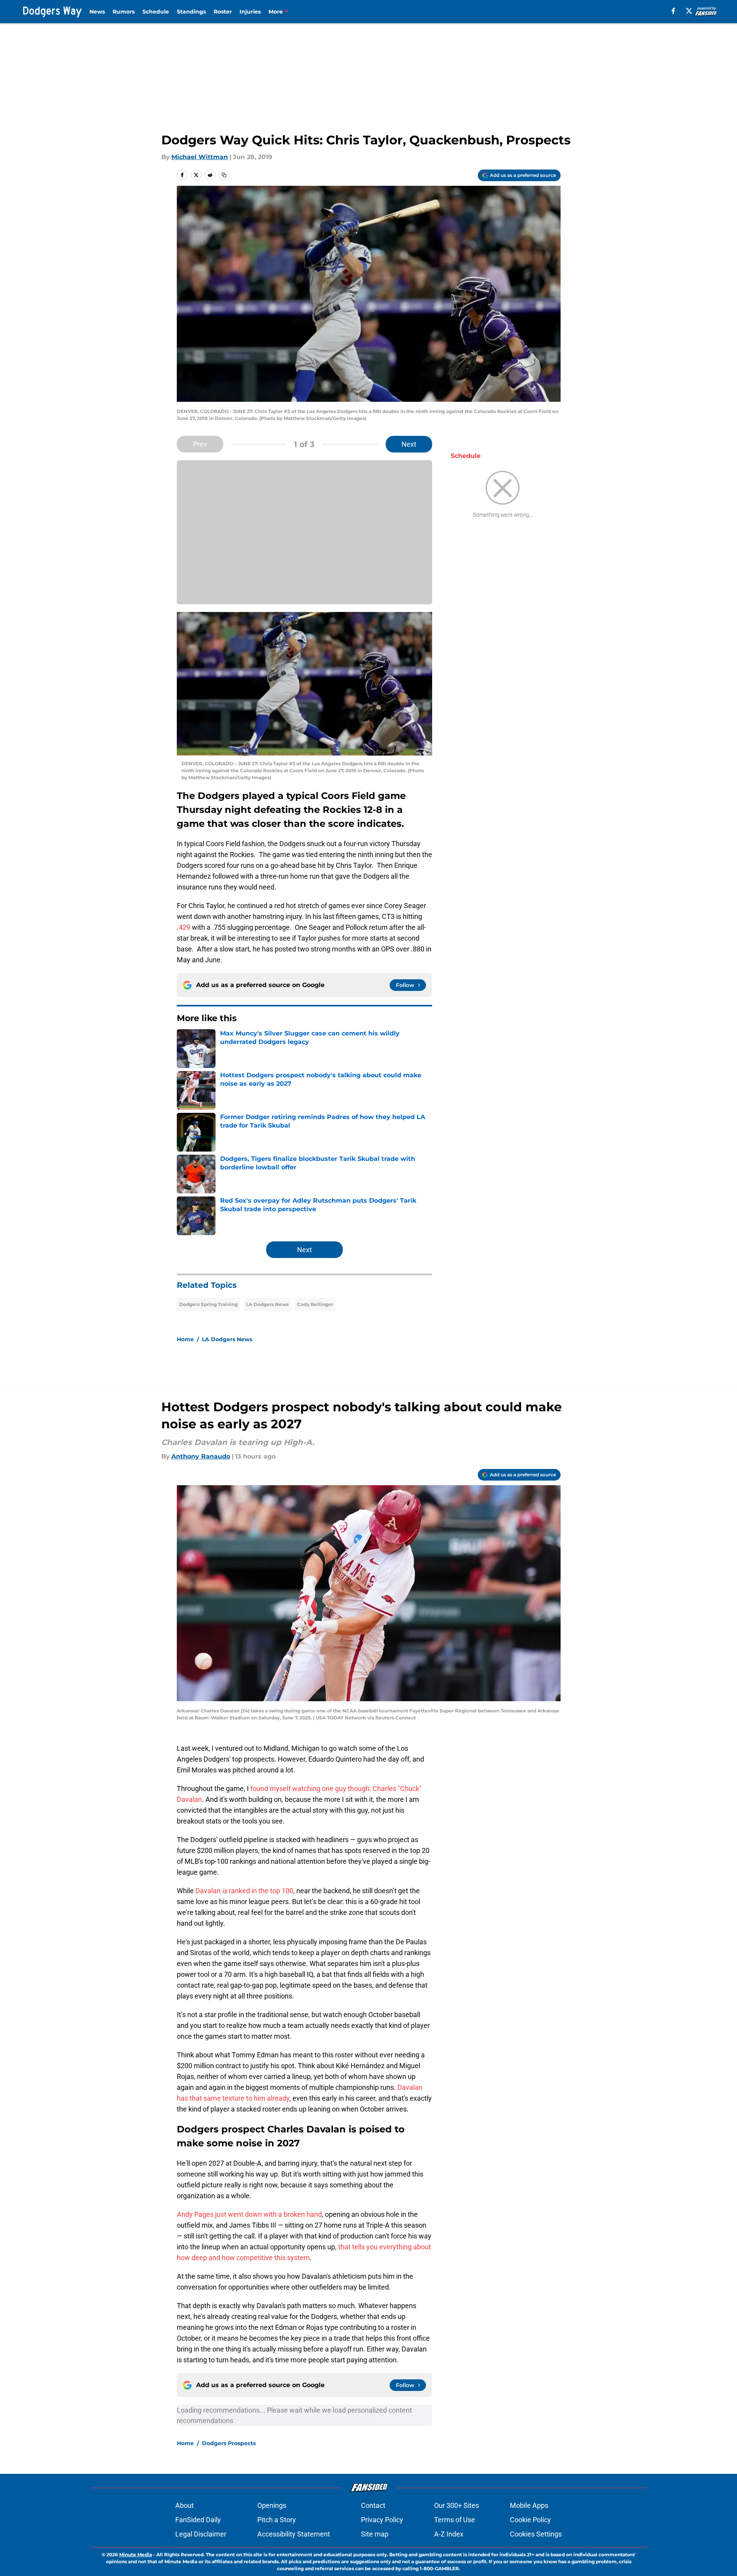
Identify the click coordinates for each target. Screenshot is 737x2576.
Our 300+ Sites (457, 2505)
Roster (223, 12)
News (97, 12)
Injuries (250, 12)
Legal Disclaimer (201, 2534)
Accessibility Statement (294, 2534)
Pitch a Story (277, 2520)
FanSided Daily (198, 2520)
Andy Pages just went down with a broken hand (249, 2214)
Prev (200, 444)
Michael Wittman (200, 157)
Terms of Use (455, 2520)
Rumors (124, 12)
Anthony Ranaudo (201, 1456)
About (185, 2505)
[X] (689, 11)
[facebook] (673, 11)
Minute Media (136, 2555)
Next (409, 444)
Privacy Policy (382, 2520)
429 (185, 927)
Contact (373, 2505)
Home (185, 1339)
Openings (272, 2505)
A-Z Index (449, 2534)
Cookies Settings (536, 2534)
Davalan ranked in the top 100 (244, 1891)
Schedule (156, 12)
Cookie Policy (530, 2520)
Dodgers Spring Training (208, 1304)
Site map (375, 2534)
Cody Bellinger (315, 1304)
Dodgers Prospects (229, 2443)
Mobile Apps (529, 2505)
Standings (191, 12)
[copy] (224, 175)
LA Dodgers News (267, 1304)
